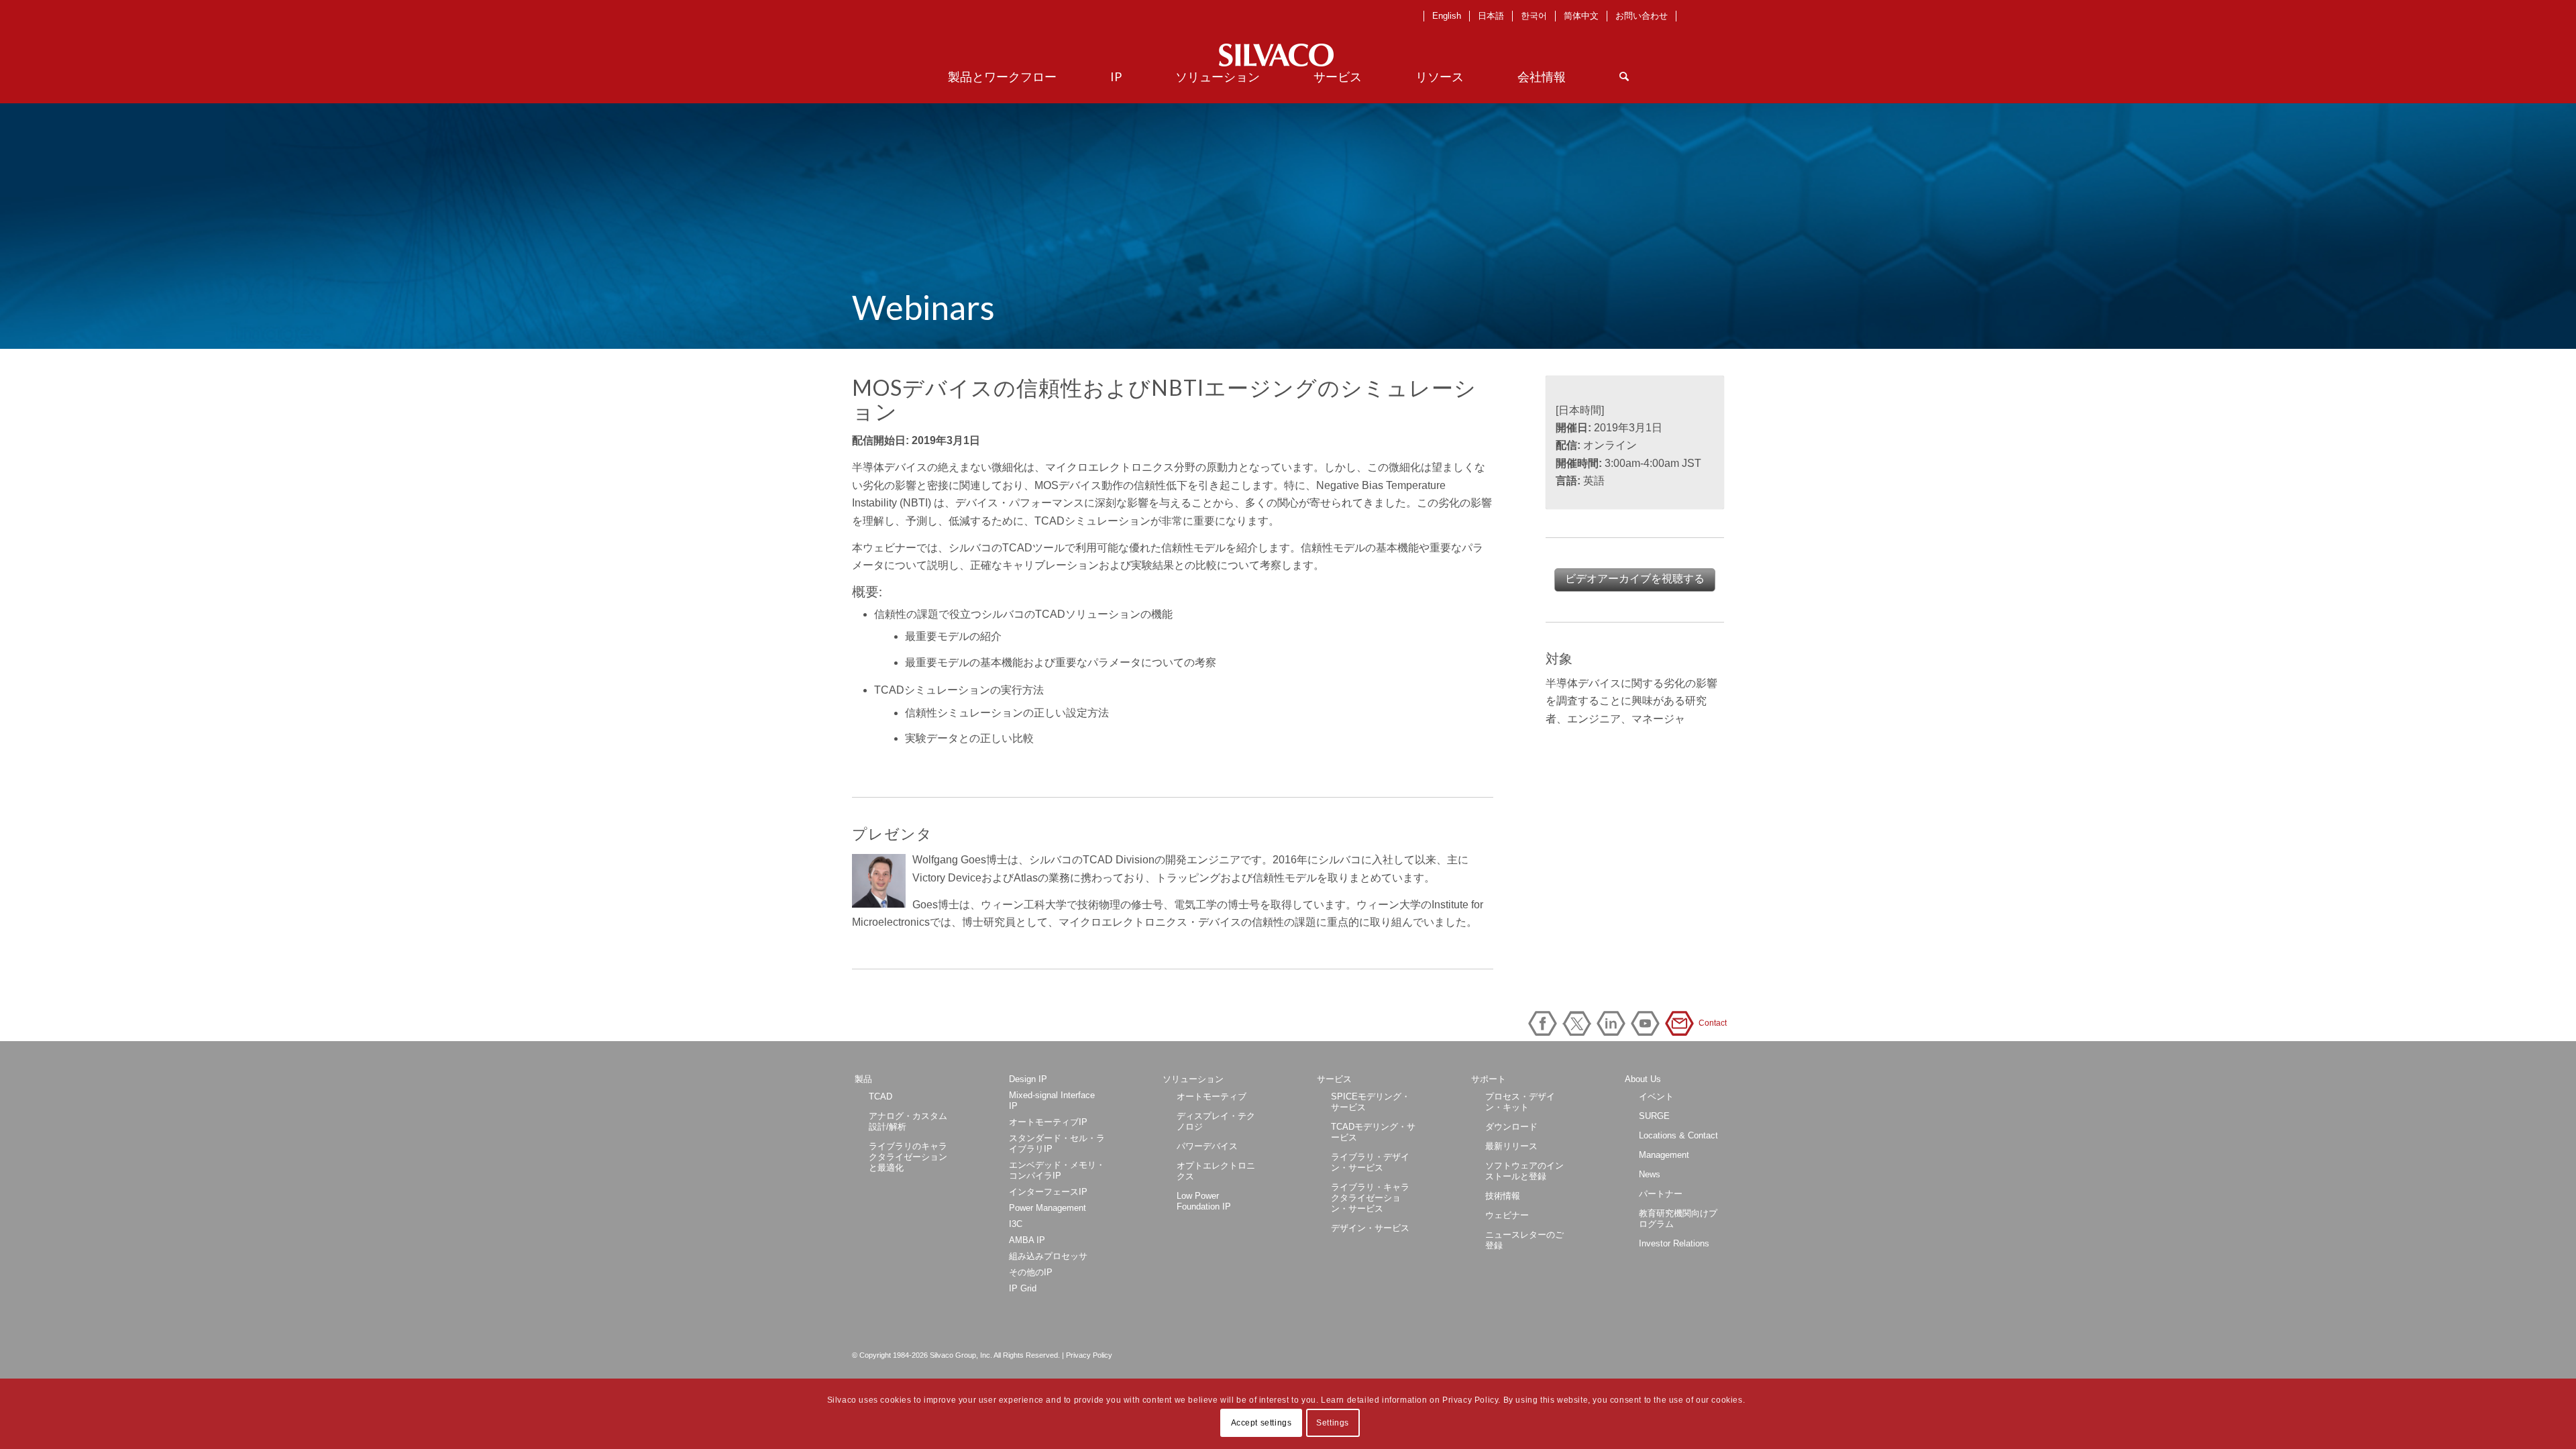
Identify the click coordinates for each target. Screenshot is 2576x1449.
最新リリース (1511, 1146)
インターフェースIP (1048, 1192)
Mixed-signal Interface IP (1052, 1101)
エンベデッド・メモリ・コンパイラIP (1057, 1170)
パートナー (1661, 1194)
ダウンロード (1511, 1127)
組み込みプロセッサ (1048, 1256)
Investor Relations (1674, 1243)
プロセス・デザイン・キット (1520, 1102)
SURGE (1654, 1116)
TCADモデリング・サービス (1373, 1132)
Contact (1682, 1023)
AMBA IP (1027, 1240)
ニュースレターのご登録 (1524, 1240)
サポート (1489, 1079)
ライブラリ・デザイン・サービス (1370, 1162)
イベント (1656, 1096)
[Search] (1624, 76)
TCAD (880, 1096)
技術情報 (1503, 1196)
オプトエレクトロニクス (1216, 1171)
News (1650, 1174)
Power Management (1048, 1208)
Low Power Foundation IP (1204, 1201)
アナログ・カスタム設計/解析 (908, 1121)
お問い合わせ (1642, 16)
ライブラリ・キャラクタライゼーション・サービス (1370, 1198)
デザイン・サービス (1370, 1228)
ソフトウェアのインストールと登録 (1524, 1171)
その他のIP (1031, 1272)
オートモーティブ (1212, 1096)
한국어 (1534, 16)
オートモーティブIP (1048, 1122)
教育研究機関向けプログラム (1678, 1219)
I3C (1016, 1224)
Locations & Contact (1678, 1135)
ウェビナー (1507, 1215)
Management (1664, 1155)
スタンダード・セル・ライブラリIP (1057, 1143)
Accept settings (1262, 1423)
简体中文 (1581, 16)
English (1447, 16)
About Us (1643, 1079)
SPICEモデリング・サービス (1371, 1102)
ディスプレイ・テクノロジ (1216, 1121)
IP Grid (1023, 1288)
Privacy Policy (1089, 1355)
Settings (1333, 1423)
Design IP (1028, 1079)
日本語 (1491, 16)
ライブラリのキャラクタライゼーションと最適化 (908, 1157)
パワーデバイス (1207, 1146)
